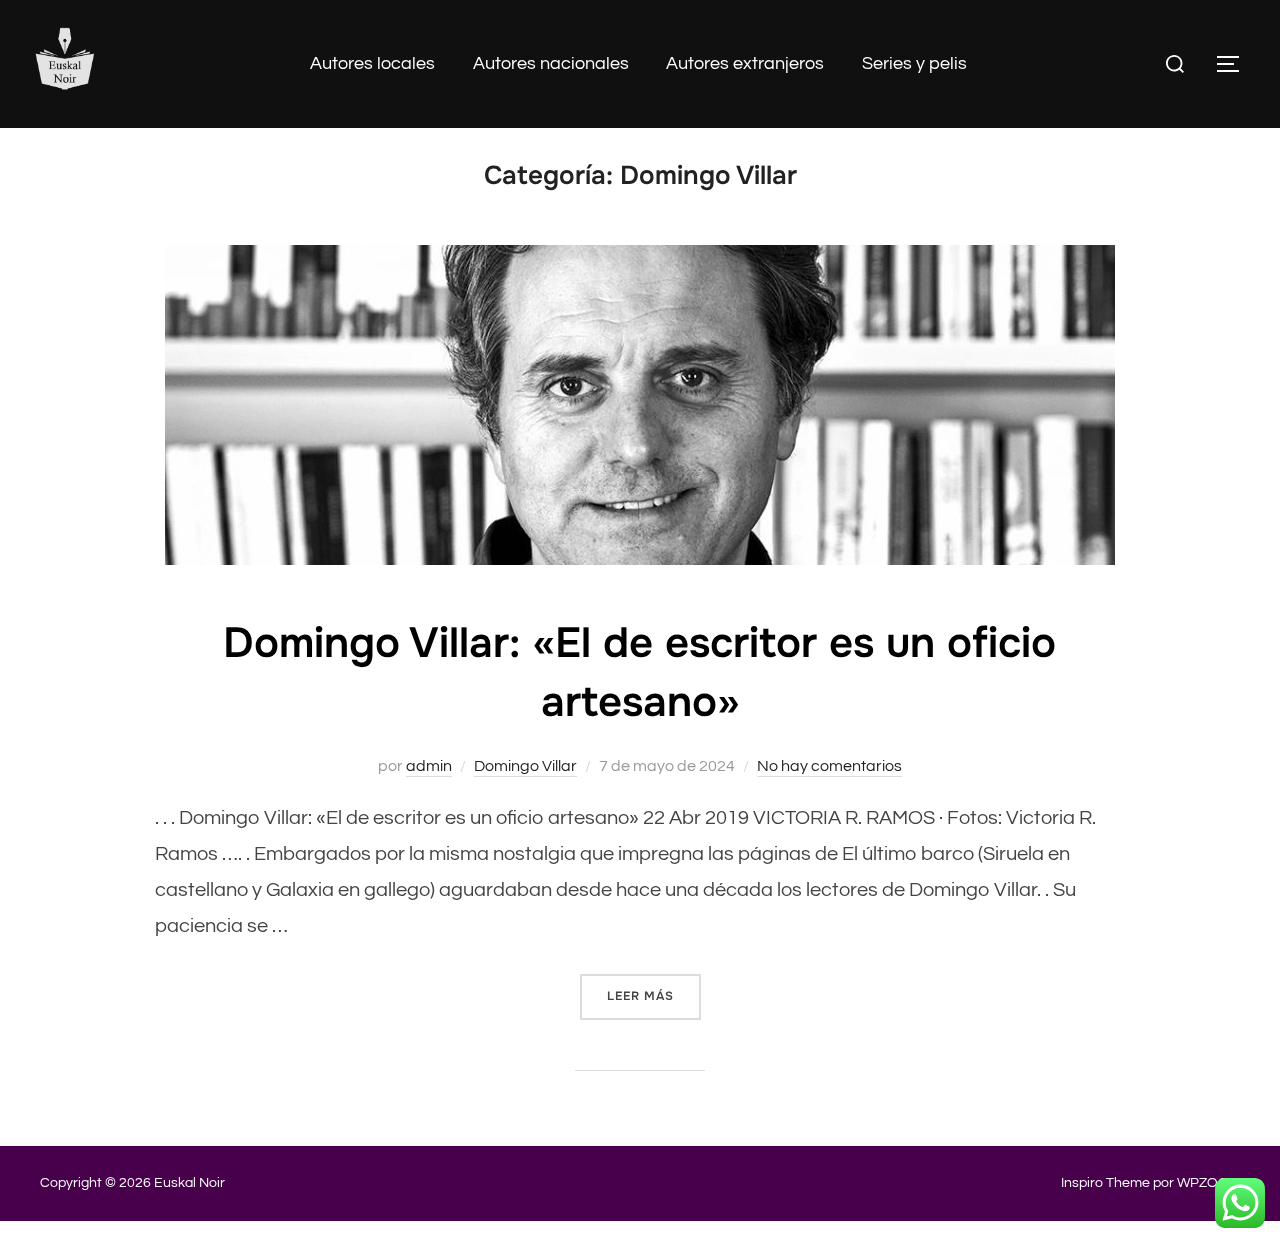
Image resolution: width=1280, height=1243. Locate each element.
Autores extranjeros (745, 63)
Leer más (654, 996)
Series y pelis (914, 63)
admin (429, 766)
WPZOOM (1208, 1183)
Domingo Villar (525, 766)
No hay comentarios (829, 766)
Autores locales (372, 63)
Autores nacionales (551, 63)
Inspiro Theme (1105, 1183)
